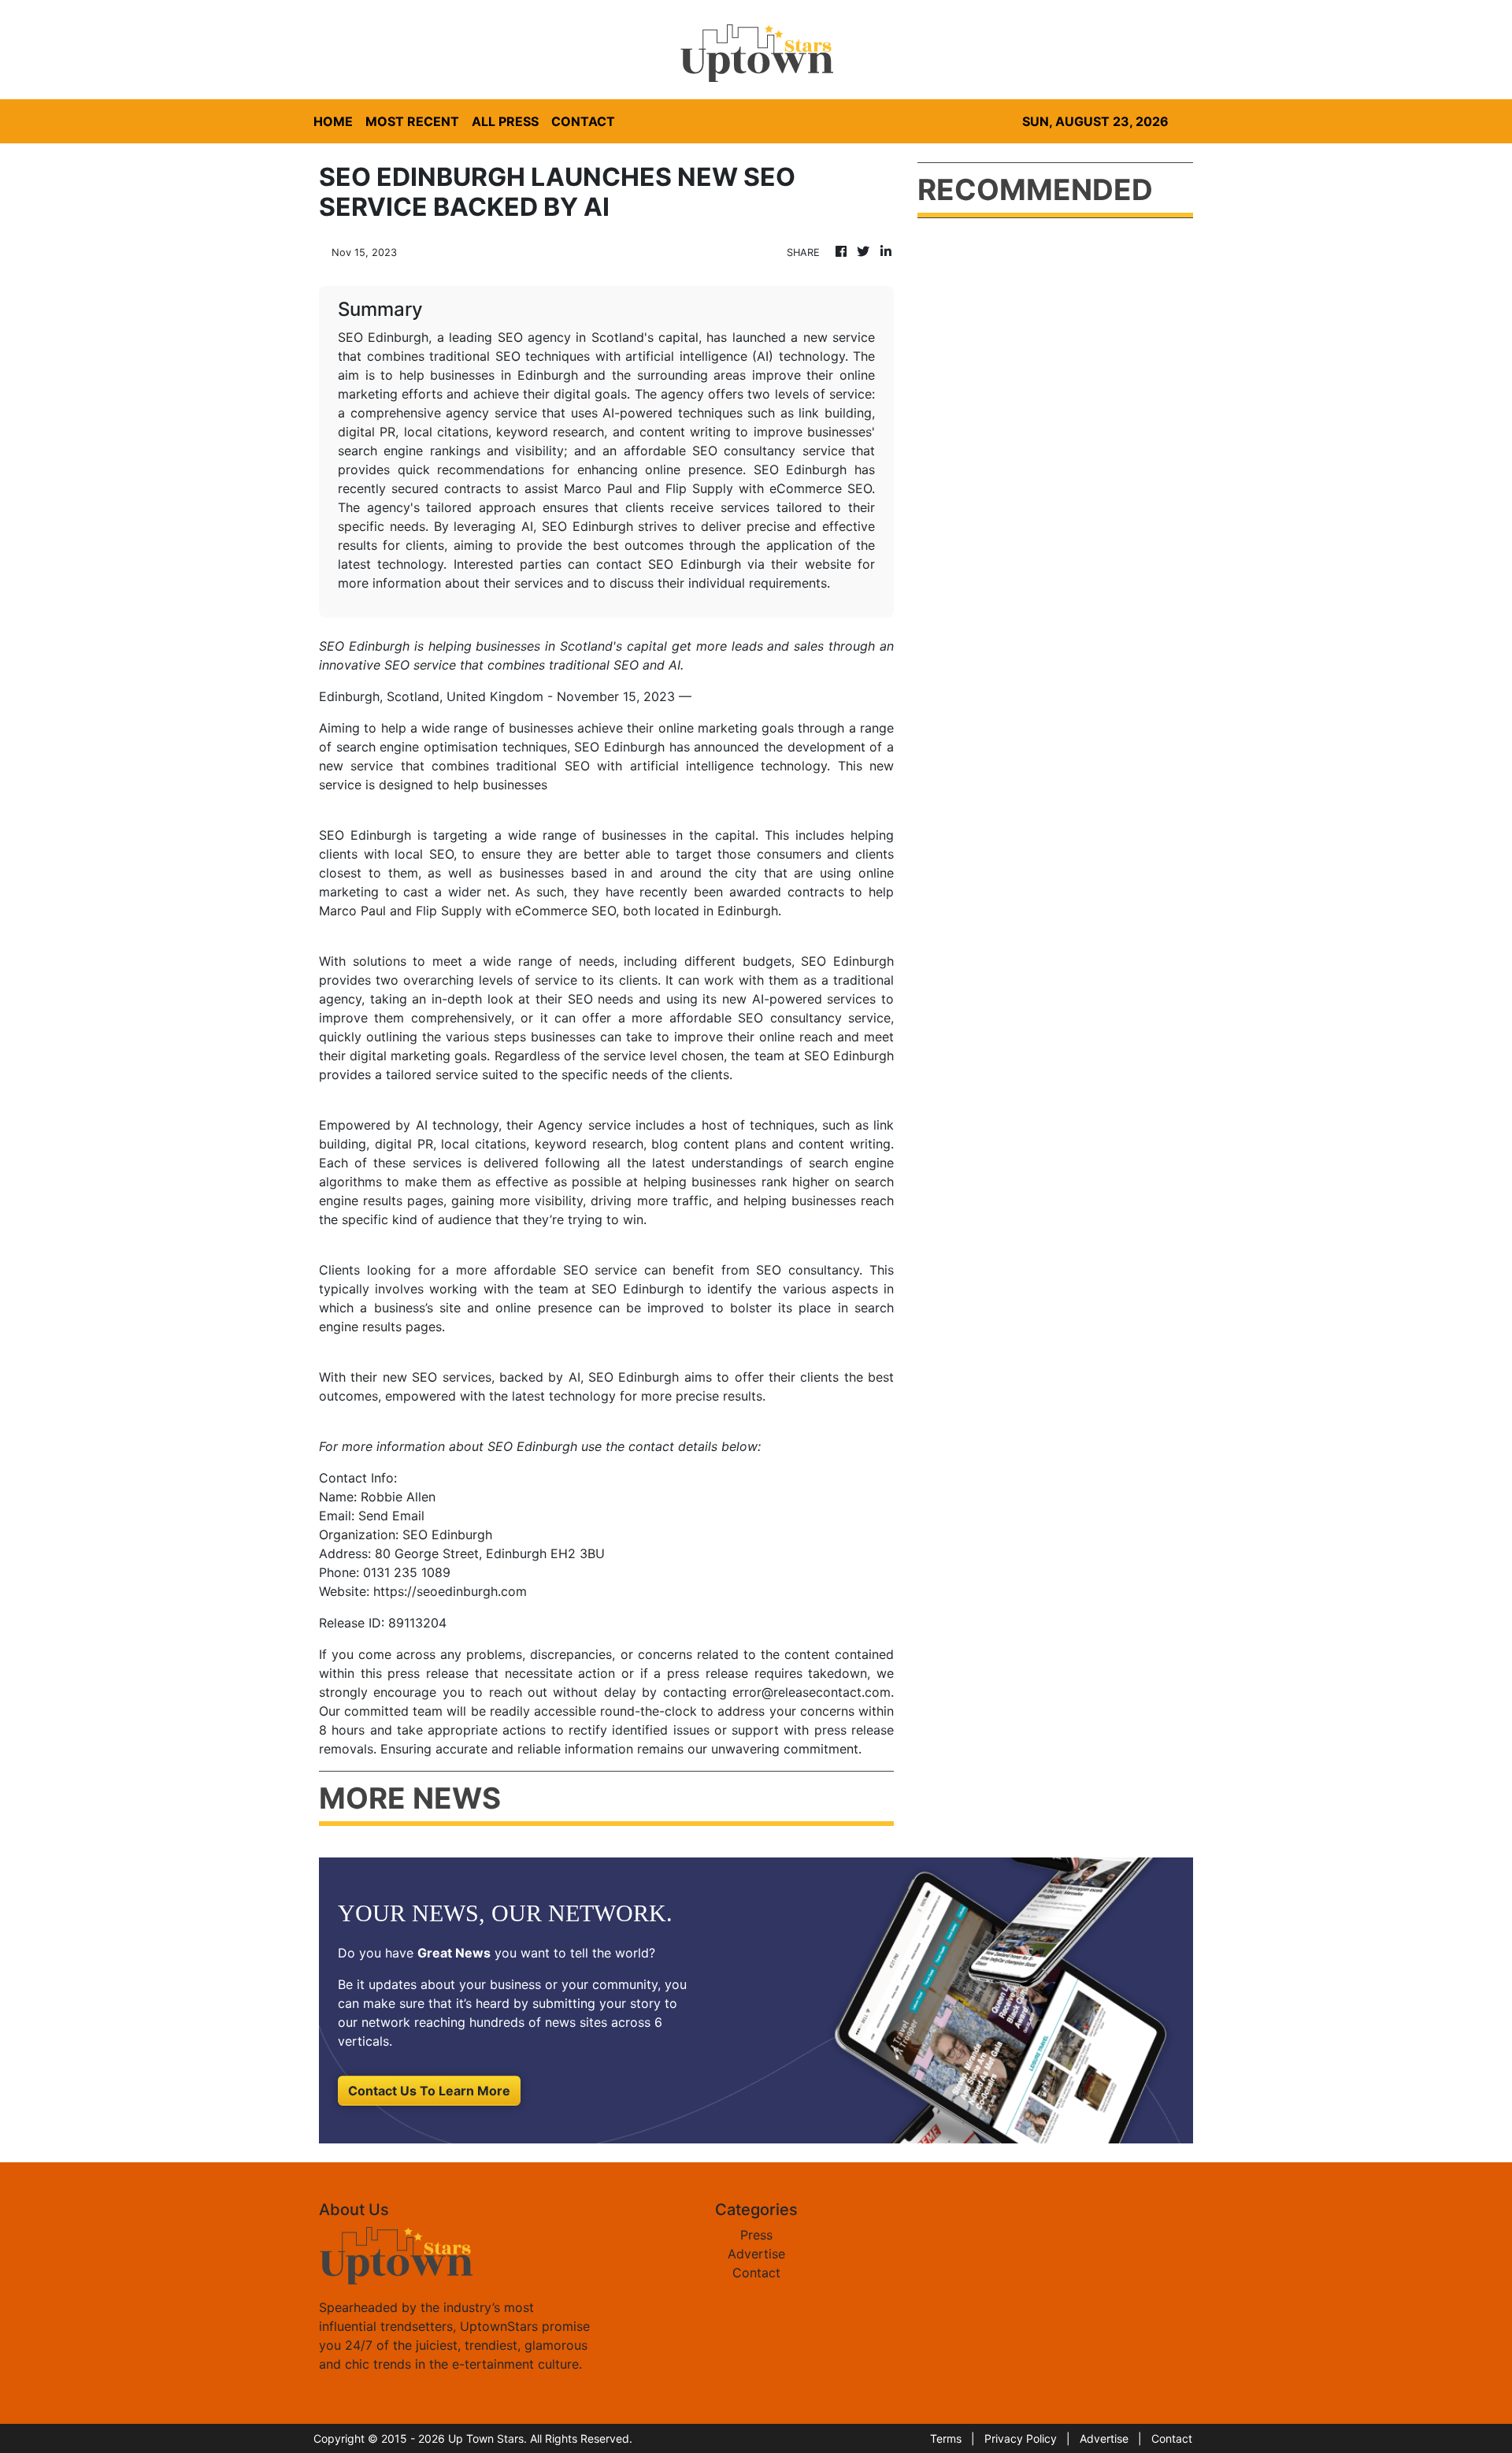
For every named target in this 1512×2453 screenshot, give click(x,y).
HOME (333, 121)
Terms (946, 2438)
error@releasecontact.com (812, 1692)
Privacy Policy (1021, 2438)
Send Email (391, 1516)
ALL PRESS (505, 121)
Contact (756, 2273)
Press (756, 2235)
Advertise (756, 2254)
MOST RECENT (412, 121)
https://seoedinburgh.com (450, 1591)
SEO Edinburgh (365, 835)
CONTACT (583, 121)
